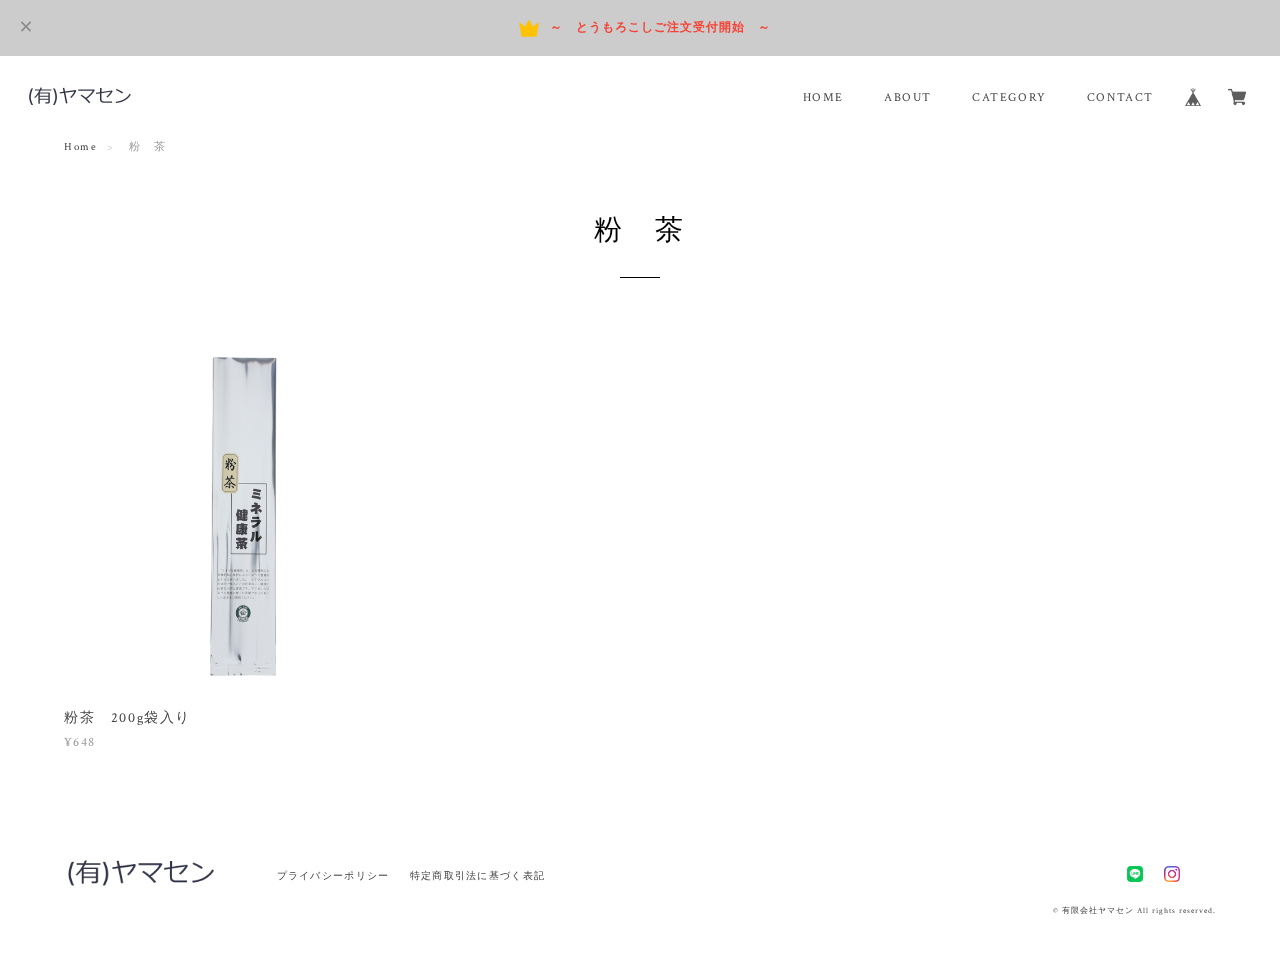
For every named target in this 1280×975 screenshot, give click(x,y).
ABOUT (908, 97)
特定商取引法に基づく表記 (477, 875)
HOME (823, 97)
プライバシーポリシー (333, 875)
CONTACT (1120, 97)
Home (80, 147)
